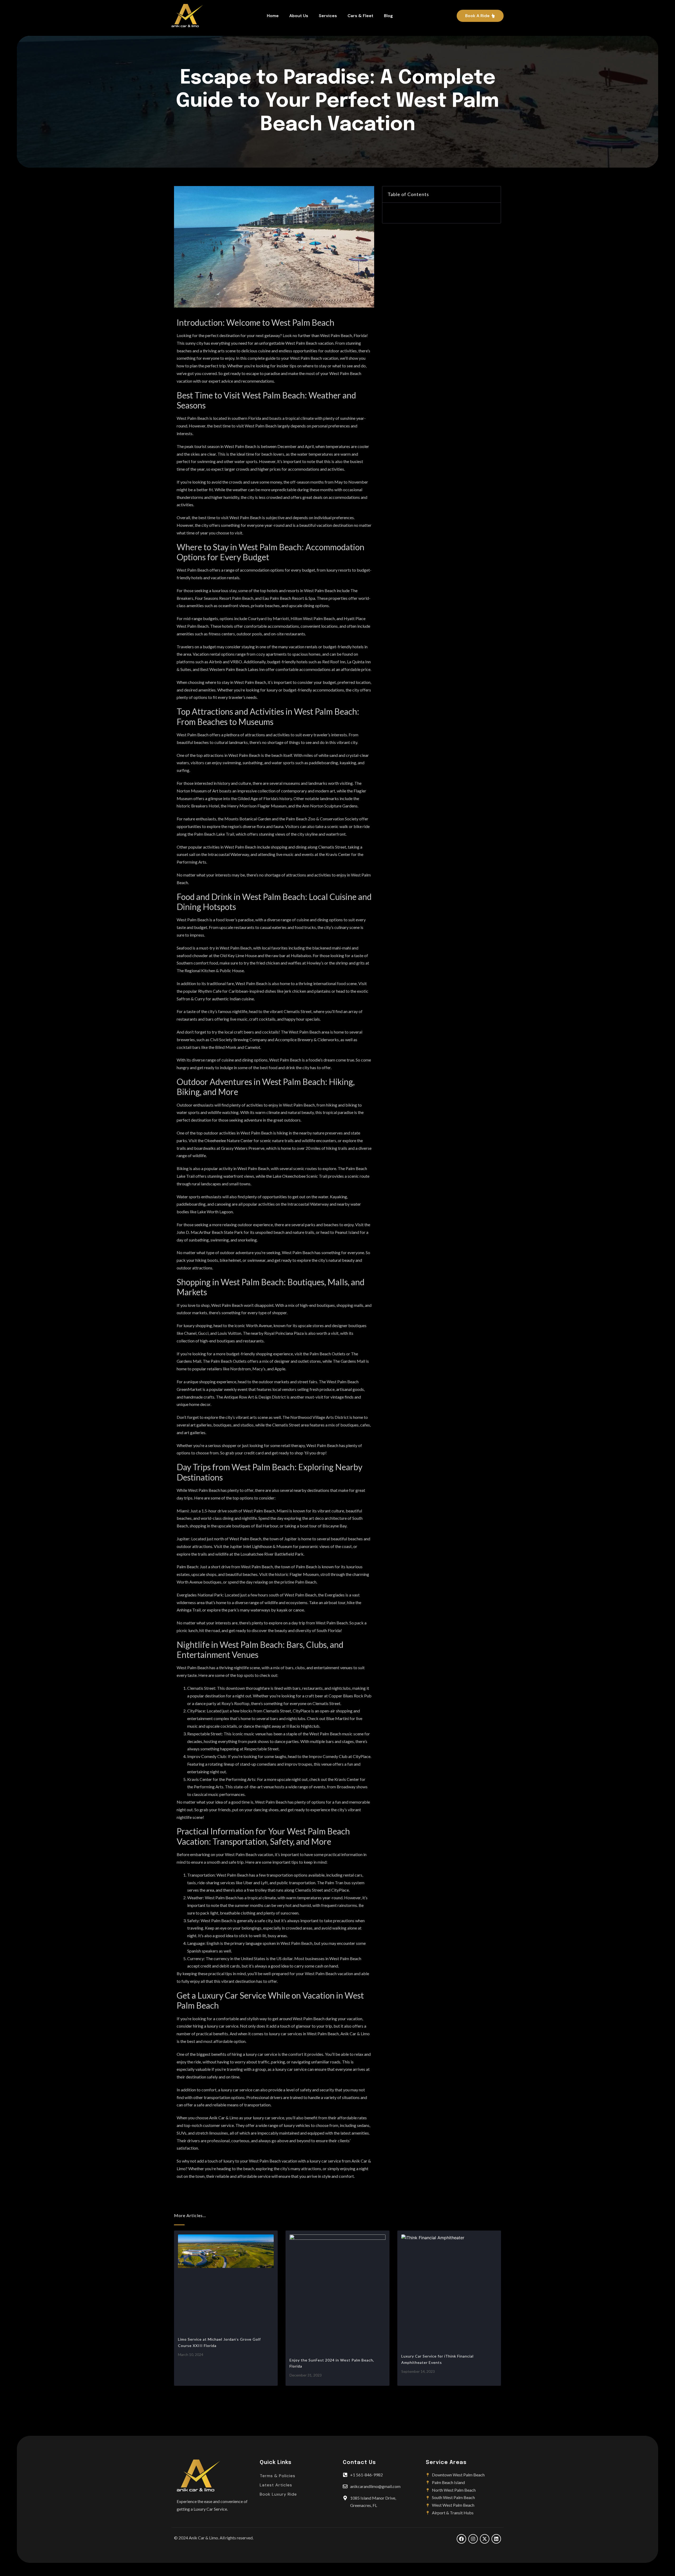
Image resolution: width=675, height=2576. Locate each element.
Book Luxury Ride (278, 2494)
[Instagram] (473, 2539)
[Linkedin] (496, 2539)
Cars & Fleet (360, 16)
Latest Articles (276, 2485)
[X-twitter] (485, 2539)
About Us (299, 16)
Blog (388, 16)
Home (273, 16)
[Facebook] (461, 2539)
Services (328, 16)
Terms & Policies (278, 2476)
